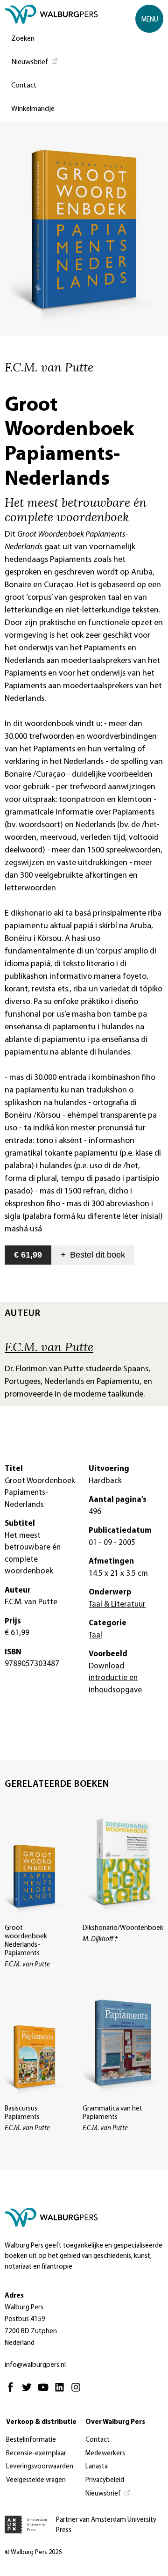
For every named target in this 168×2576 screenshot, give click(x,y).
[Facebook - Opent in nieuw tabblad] (13, 2391)
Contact (24, 86)
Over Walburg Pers (115, 2422)
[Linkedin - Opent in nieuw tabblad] (62, 2391)
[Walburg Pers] (51, 17)
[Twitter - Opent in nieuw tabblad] (29, 2391)
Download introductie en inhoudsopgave (115, 1678)
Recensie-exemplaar (36, 2454)
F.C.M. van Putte (49, 1346)
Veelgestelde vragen (36, 2480)
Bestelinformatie (31, 2440)
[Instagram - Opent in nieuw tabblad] (78, 2391)
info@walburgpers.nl (35, 2365)
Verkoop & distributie (41, 2422)
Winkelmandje (33, 109)
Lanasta (97, 2467)
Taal (95, 1635)
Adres (14, 2296)
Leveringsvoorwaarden (40, 2467)
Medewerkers (105, 2454)
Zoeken (23, 39)
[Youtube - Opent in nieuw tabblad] (45, 2391)
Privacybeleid (105, 2480)
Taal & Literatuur (117, 1605)
